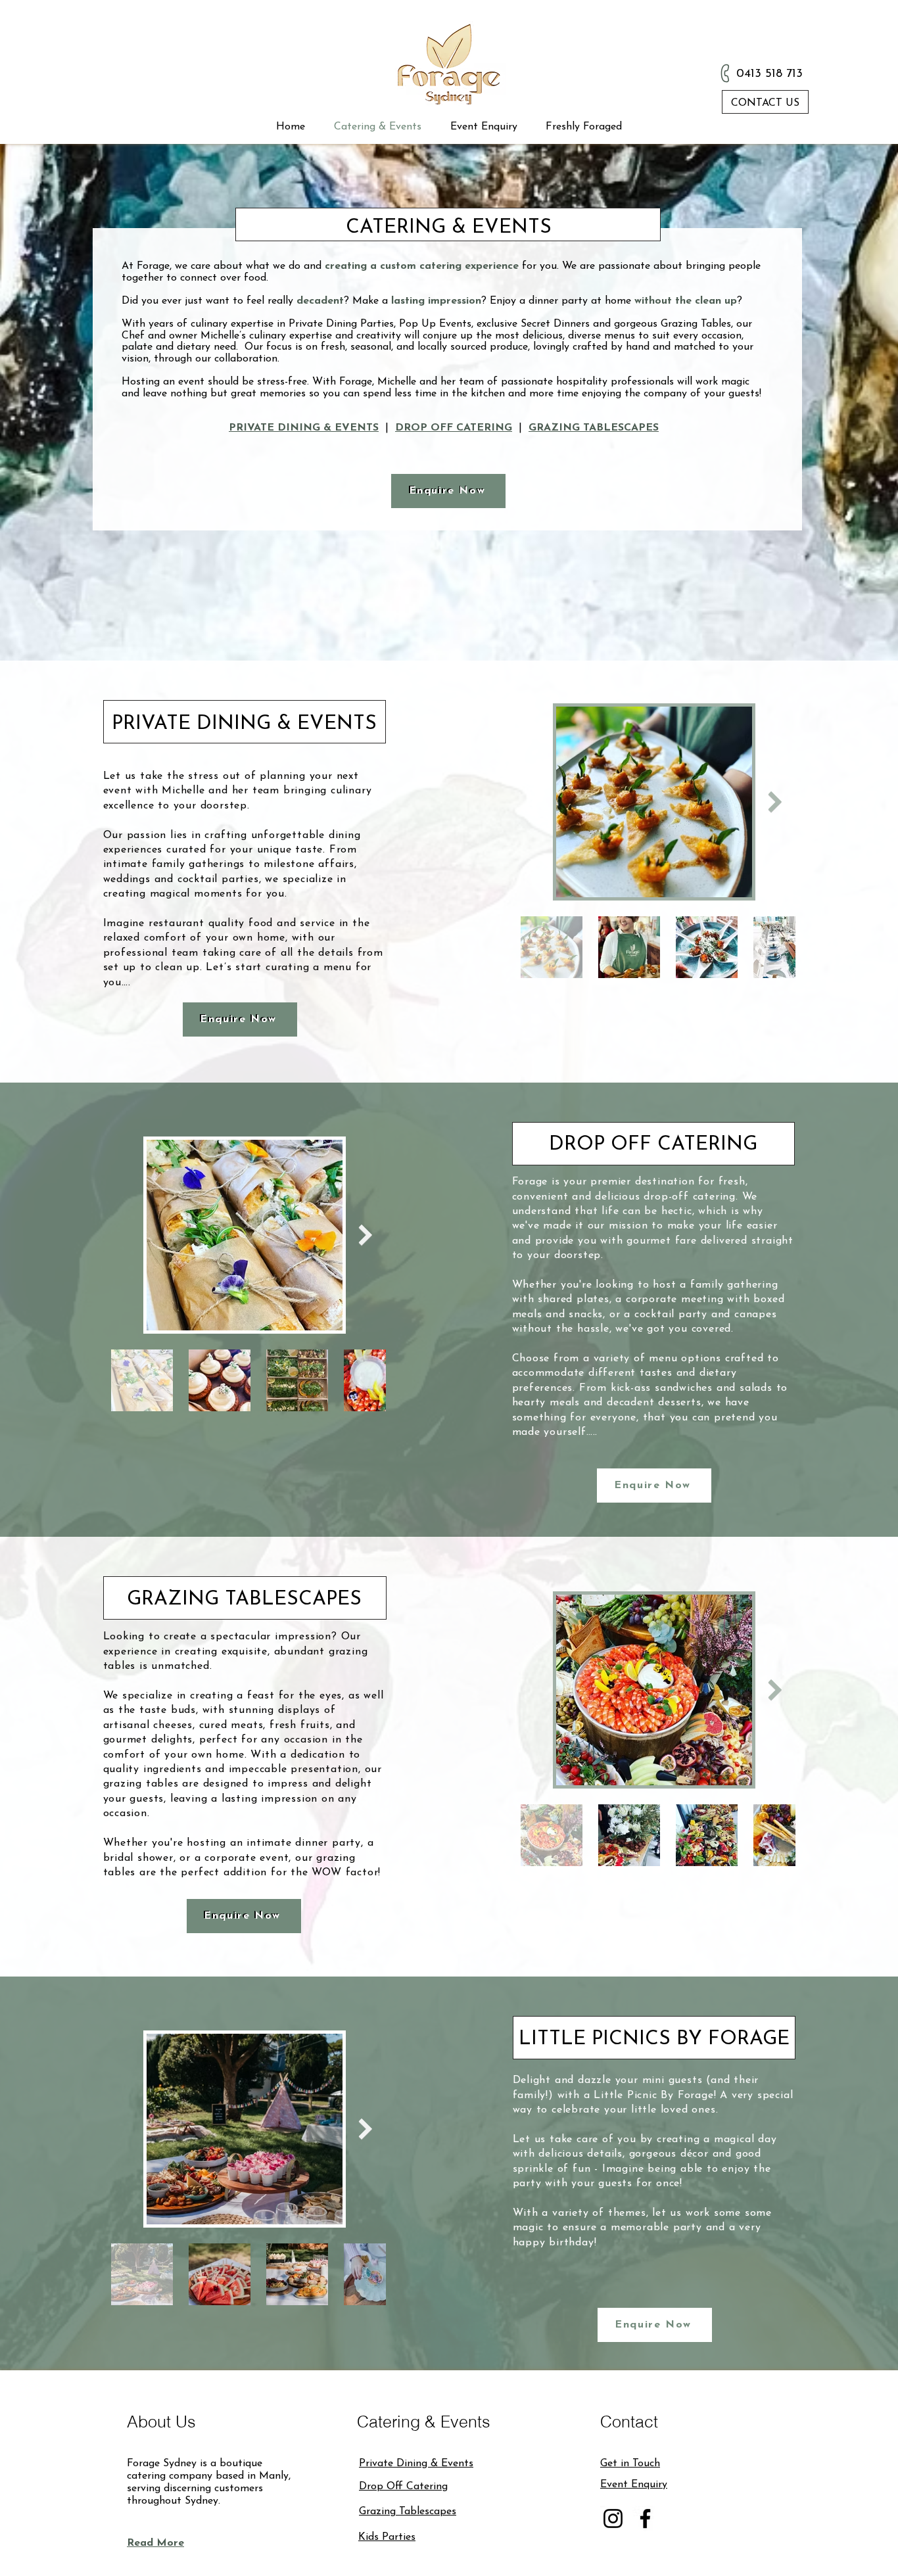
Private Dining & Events (416, 2464)
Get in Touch (630, 2464)
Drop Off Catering (403, 2487)
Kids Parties (387, 2537)
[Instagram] (613, 2518)
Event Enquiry (634, 2485)
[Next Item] (775, 802)
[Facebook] (645, 2518)
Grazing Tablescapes (408, 2512)
